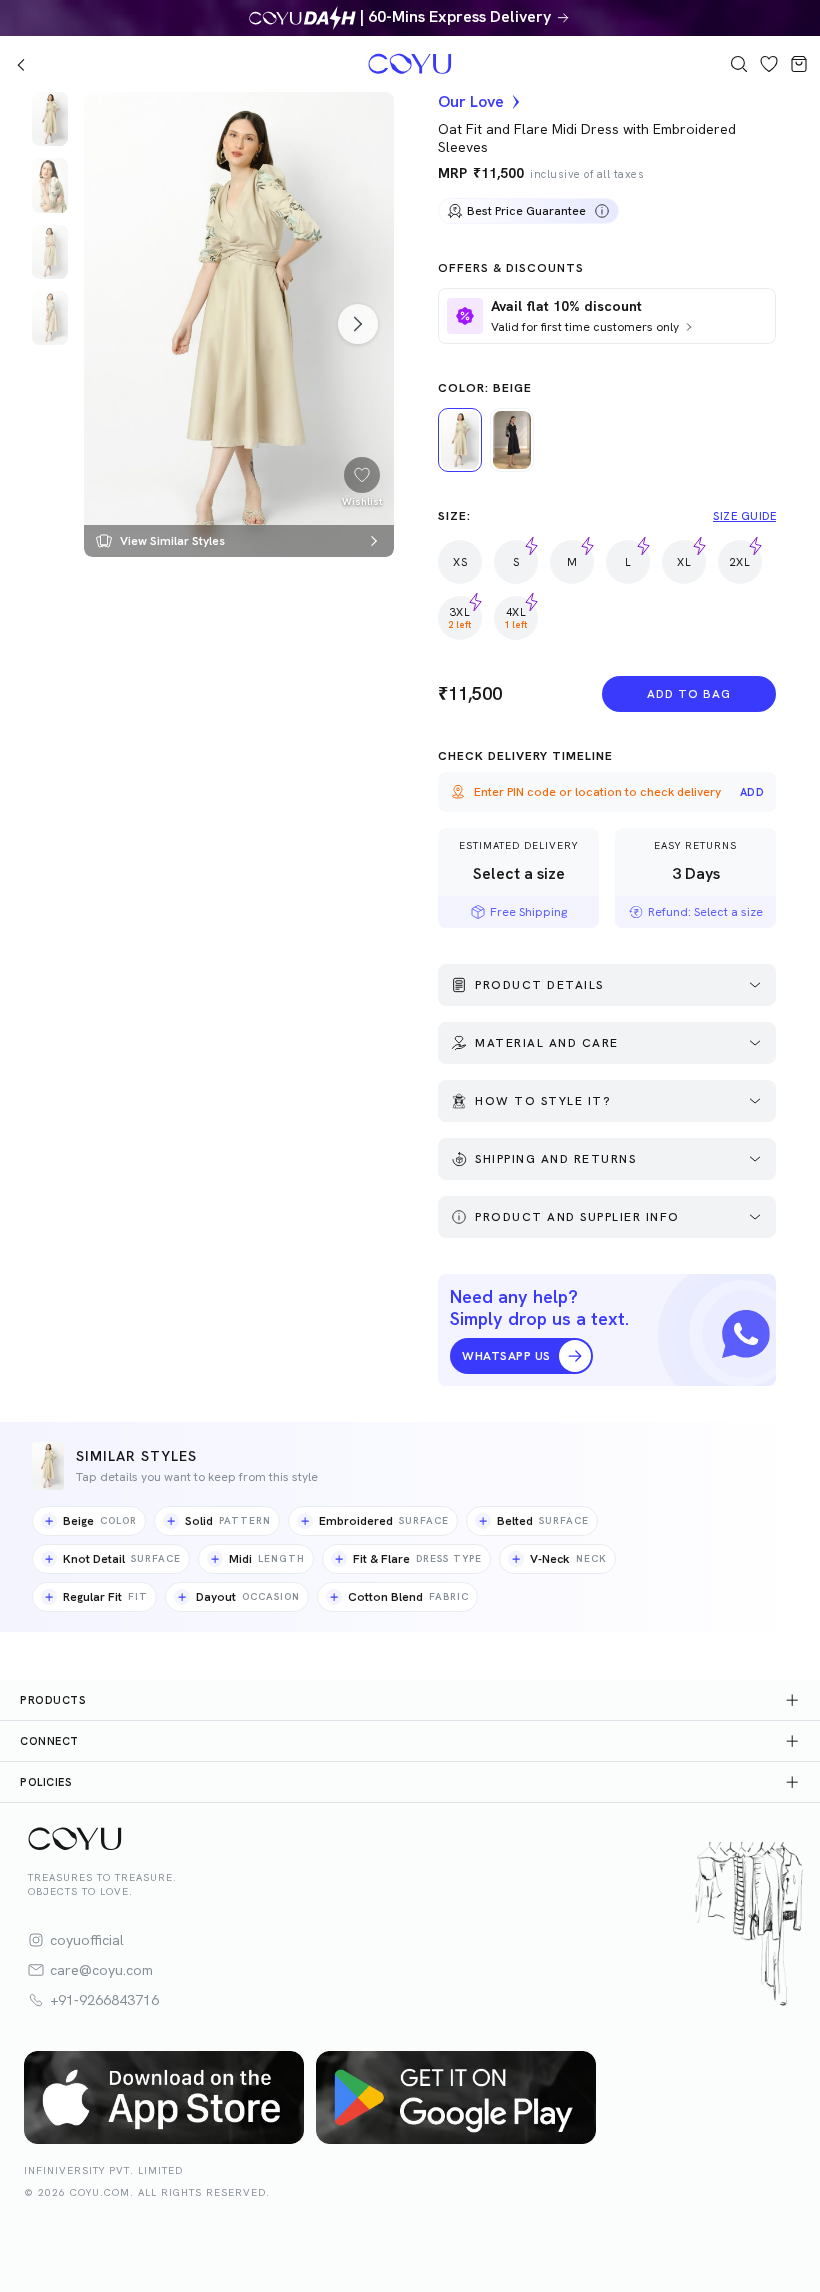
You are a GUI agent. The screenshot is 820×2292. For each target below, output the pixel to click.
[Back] (21, 64)
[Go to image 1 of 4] (50, 119)
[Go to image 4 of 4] (50, 318)
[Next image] (358, 324)
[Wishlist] (769, 64)
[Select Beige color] (460, 440)
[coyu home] (186, 64)
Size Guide (744, 516)
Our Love (471, 102)
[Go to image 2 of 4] (50, 185)
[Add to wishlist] (362, 475)
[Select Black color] (512, 440)
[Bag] (799, 64)
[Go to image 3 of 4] (50, 252)
